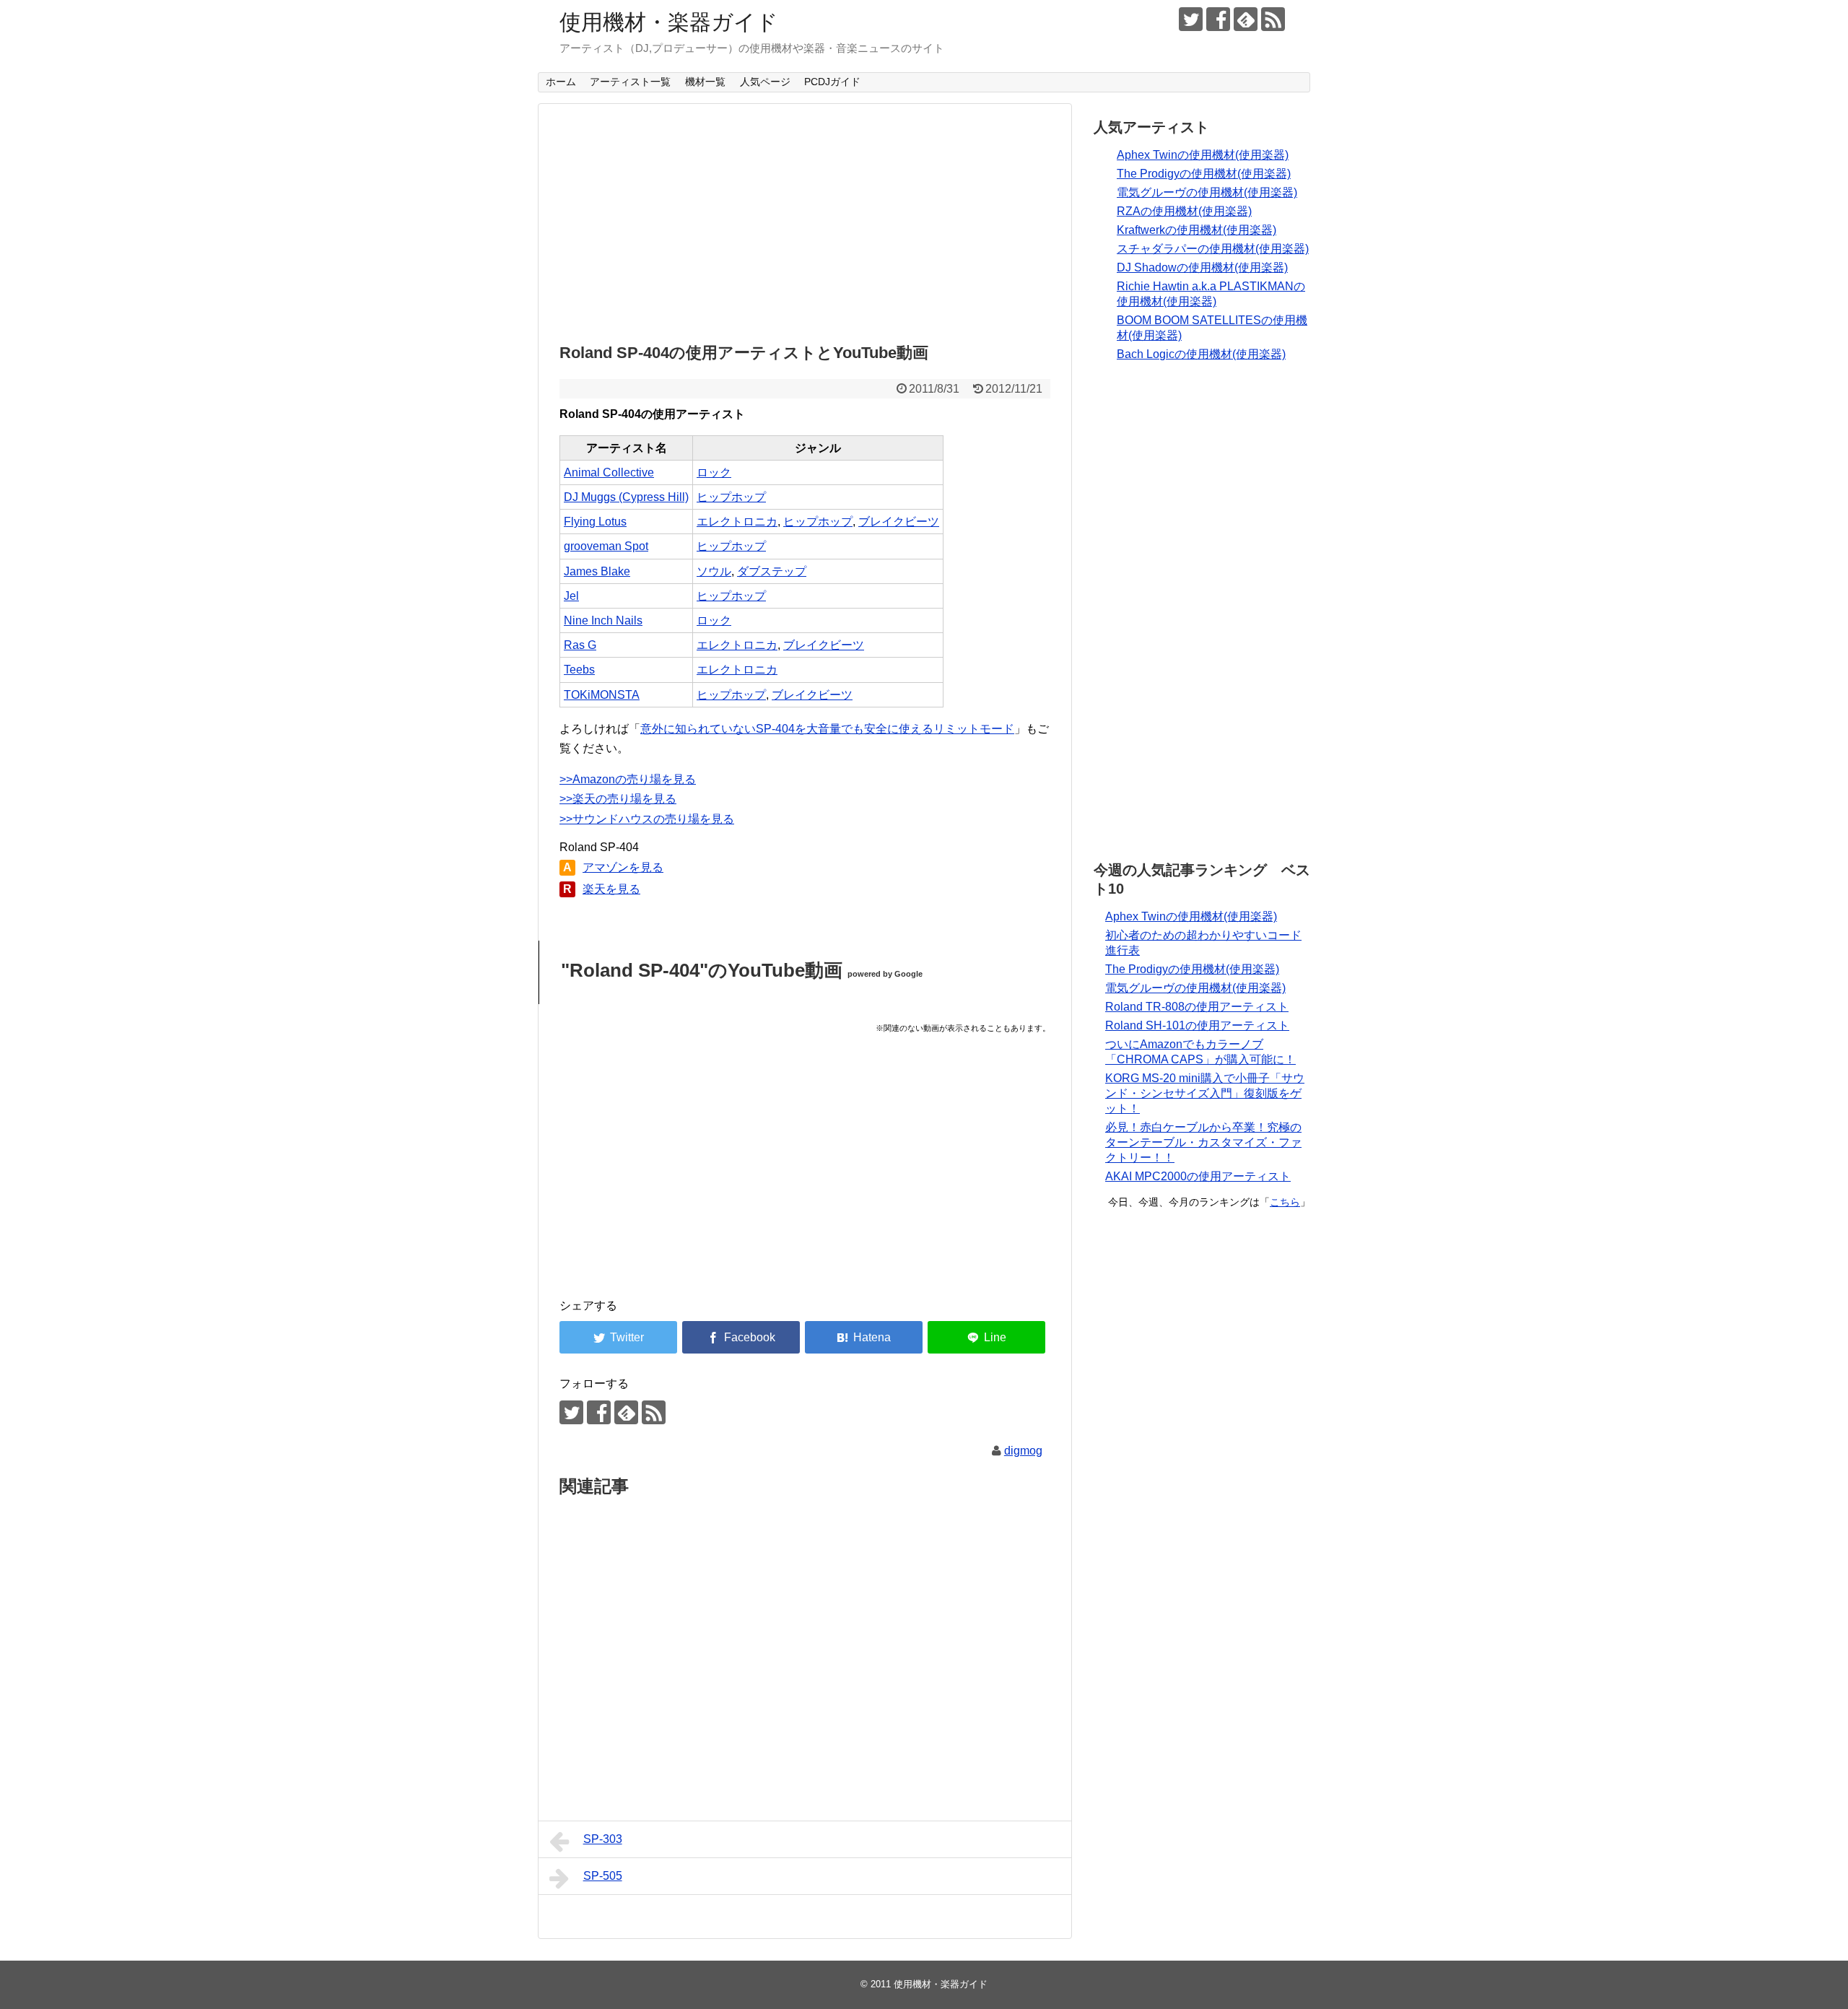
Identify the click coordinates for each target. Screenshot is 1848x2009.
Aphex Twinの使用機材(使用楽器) (1203, 155)
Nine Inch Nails (603, 620)
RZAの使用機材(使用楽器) (1184, 211)
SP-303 (603, 1839)
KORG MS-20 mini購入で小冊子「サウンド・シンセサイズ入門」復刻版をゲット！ (1205, 1093)
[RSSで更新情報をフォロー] (1273, 19)
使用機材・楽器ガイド (669, 22)
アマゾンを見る (623, 867)
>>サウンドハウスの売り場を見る (647, 819)
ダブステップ (772, 571)
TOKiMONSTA (602, 695)
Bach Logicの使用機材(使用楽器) (1201, 354)
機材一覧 (705, 82)
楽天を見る (611, 889)
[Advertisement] (805, 219)
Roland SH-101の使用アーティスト (1197, 1025)
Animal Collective (609, 472)
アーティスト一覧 (630, 82)
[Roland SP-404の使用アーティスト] (864, 1337)
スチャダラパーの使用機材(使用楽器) (1213, 249)
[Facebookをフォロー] (1218, 19)
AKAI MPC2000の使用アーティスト (1198, 1176)
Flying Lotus (595, 522)
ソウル (714, 571)
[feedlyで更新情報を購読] (1246, 19)
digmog (1023, 1451)
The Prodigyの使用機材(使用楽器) (1204, 174)
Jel (571, 596)
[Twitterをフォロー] (1191, 19)
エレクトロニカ (737, 522)
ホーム (561, 82)
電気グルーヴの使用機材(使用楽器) (1207, 192)
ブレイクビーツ (899, 522)
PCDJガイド (832, 82)
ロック (714, 472)
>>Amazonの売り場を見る (628, 779)
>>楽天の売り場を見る (618, 799)
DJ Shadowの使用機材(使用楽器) (1202, 267)
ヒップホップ (731, 497)
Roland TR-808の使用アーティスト (1197, 1007)
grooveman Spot (606, 546)
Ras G (580, 645)
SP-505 (603, 1876)
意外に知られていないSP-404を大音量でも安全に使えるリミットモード (827, 729)
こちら (1285, 1202)
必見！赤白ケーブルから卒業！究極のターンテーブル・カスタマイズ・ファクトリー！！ (1203, 1142)
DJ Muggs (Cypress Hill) (626, 497)
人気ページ (765, 82)
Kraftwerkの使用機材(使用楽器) (1197, 230)
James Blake (597, 571)
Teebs (579, 670)
